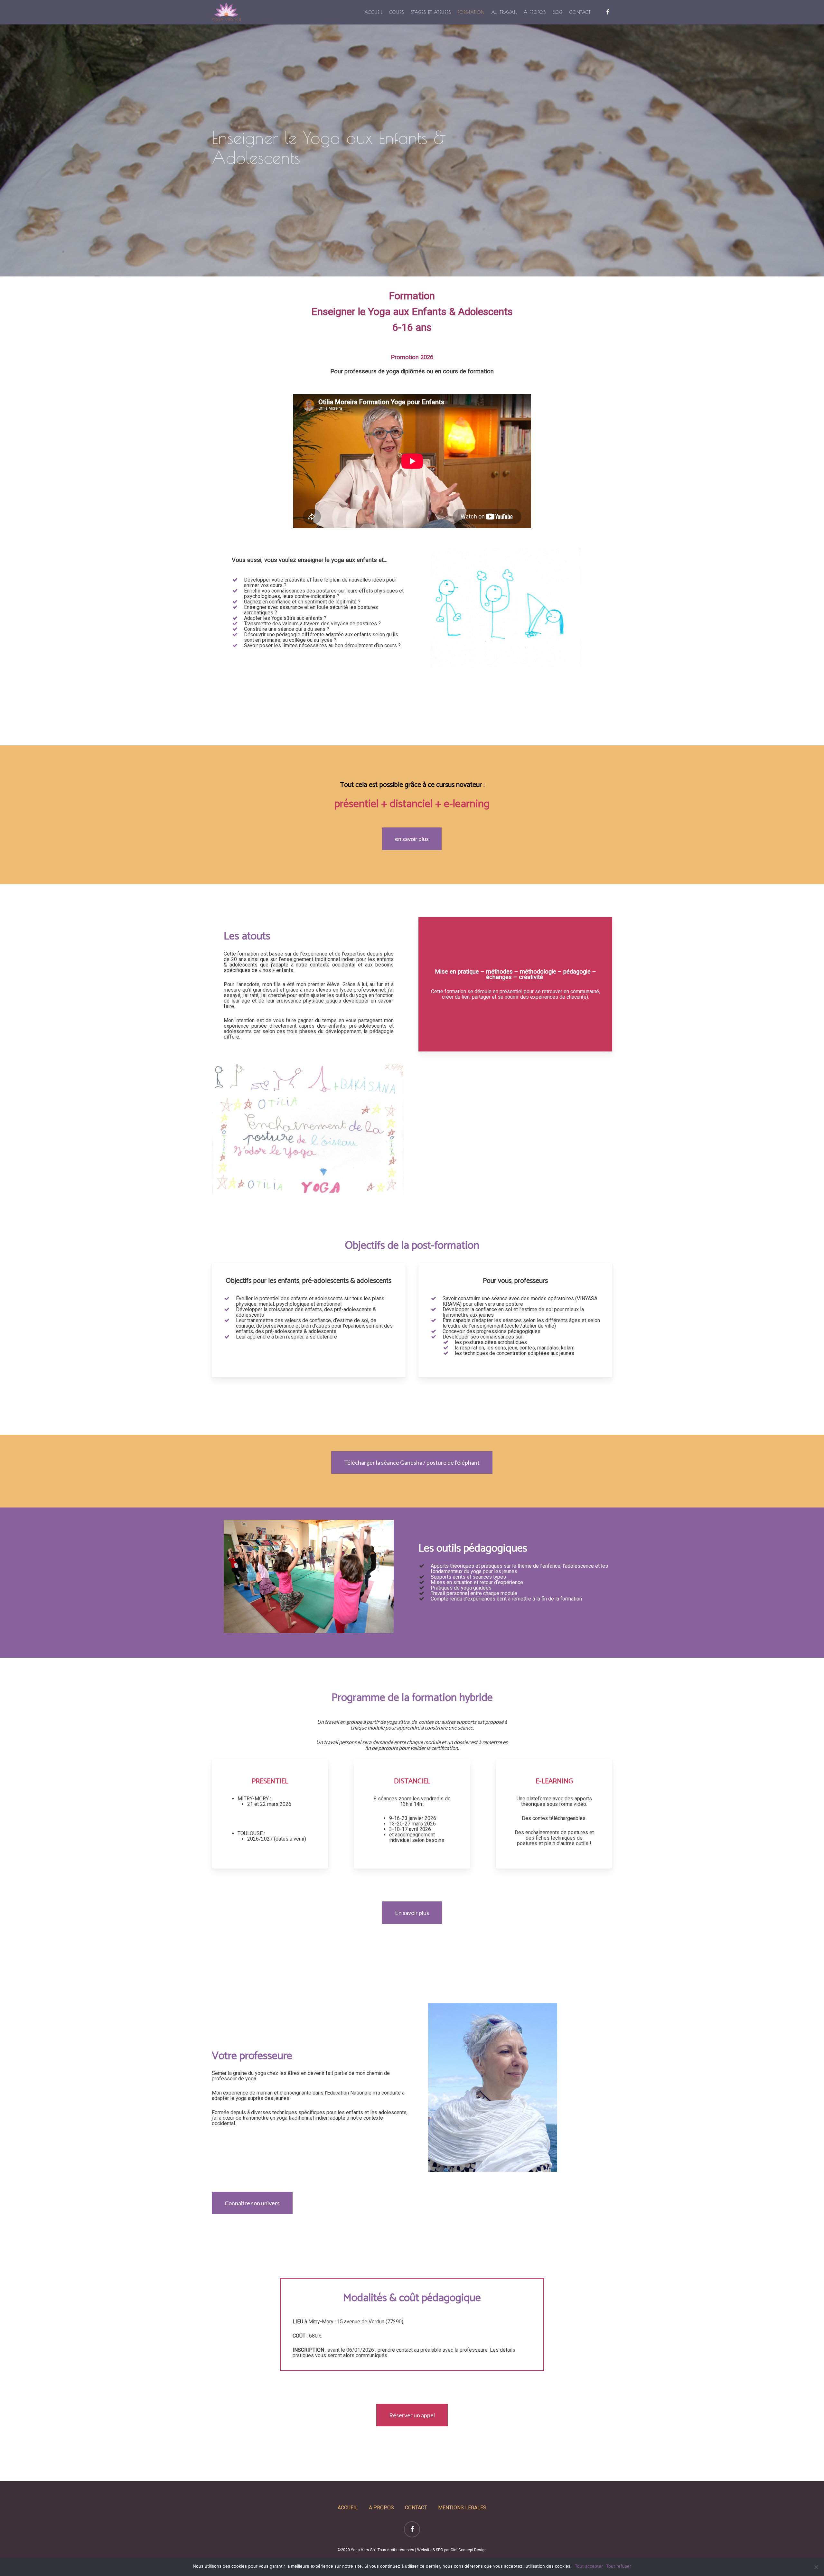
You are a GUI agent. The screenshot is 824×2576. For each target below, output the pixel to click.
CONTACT (416, 2508)
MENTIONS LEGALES (462, 2508)
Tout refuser (619, 2566)
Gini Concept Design (469, 2550)
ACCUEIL (348, 2508)
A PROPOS (381, 2508)
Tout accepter (589, 2566)
